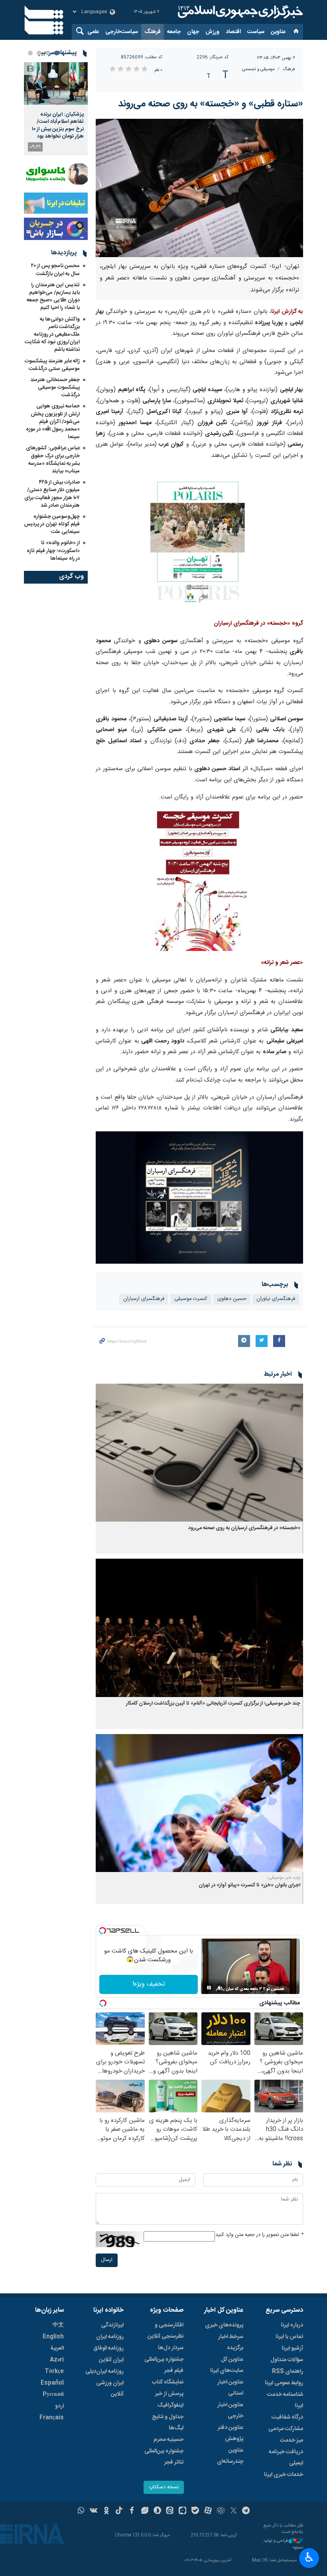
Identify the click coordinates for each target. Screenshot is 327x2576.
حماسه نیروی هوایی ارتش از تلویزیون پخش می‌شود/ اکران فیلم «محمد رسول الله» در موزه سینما (53, 422)
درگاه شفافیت (287, 2417)
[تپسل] (102, 1931)
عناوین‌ (278, 32)
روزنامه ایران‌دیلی (104, 2371)
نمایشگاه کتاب (168, 2382)
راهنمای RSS (288, 2371)
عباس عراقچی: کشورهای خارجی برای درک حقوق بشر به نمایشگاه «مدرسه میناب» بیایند (53, 460)
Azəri (57, 2360)
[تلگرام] (246, 2511)
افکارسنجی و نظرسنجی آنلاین (165, 2331)
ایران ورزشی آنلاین (110, 2389)
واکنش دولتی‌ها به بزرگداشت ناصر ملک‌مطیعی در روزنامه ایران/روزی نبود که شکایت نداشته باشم (52, 335)
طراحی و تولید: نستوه (283, 2544)
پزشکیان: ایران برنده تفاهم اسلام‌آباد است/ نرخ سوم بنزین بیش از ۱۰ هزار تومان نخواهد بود (58, 125)
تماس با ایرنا (289, 2337)
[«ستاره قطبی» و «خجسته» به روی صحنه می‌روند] (199, 188)
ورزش (212, 32)
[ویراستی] (145, 2511)
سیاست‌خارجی (122, 32)
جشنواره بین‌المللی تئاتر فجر (164, 2457)
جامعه (174, 32)
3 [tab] (39, 53)
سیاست (256, 32)
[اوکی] (106, 2511)
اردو (59, 2406)
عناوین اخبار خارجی (230, 2411)
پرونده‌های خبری (224, 2325)
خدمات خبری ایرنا (284, 2475)
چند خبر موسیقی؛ (284, 1878)
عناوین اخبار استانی (230, 2388)
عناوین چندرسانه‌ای (230, 2456)
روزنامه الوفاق (108, 2348)
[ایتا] (170, 2511)
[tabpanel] (56, 109)
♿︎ (309, 2557)
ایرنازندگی (112, 2325)
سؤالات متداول (287, 2360)
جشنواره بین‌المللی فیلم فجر (164, 2365)
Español (52, 2383)
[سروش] (157, 2511)
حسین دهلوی (232, 1299)
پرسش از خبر (169, 2394)
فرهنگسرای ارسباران (144, 1299)
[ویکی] (94, 2511)
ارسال (107, 2260)
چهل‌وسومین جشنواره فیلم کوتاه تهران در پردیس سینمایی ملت (52, 524)
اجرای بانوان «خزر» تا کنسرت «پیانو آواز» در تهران (249, 1885)
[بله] (195, 2511)
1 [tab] (57, 53)
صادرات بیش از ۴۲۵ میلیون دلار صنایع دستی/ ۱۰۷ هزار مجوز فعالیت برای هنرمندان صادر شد (52, 494)
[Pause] (209, 1988)
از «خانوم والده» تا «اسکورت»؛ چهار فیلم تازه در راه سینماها (53, 551)
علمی (93, 32)
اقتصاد (233, 32)
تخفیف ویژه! (149, 1984)
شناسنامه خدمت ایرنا (285, 2400)
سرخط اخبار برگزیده (231, 2342)
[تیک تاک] (119, 2511)
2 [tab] (48, 53)
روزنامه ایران (110, 2337)
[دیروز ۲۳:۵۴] (56, 84)
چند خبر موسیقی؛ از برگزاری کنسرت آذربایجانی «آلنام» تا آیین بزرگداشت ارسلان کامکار (213, 1704)
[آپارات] (208, 2511)
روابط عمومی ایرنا (284, 2383)
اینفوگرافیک (170, 2405)
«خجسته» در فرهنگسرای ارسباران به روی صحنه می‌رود (244, 1528)
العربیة (57, 2348)
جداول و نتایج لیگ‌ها (168, 2423)
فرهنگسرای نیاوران (276, 1299)
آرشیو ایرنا (292, 2348)
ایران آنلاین (111, 2360)
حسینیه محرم (168, 2440)
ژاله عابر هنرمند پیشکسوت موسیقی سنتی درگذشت (52, 365)
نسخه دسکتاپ (164, 2487)
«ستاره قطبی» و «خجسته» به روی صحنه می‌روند (211, 104)
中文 (58, 2325)
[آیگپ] (182, 2511)
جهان (193, 32)
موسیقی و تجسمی (258, 69)
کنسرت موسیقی (191, 1299)
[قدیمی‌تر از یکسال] (199, 1453)
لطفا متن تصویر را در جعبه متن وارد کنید (259, 2235)
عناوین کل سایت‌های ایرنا (227, 2365)
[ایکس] (233, 2511)
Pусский (53, 2395)
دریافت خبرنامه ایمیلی (286, 2458)
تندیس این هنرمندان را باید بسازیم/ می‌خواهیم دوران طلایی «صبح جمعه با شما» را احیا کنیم (53, 297)
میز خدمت (292, 2440)
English (53, 2337)
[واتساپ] (81, 2511)
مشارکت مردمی (286, 2429)
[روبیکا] (221, 2511)
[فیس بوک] (132, 2511)
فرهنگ (153, 32)
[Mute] (220, 1988)
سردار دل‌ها (171, 2348)
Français (52, 2418)
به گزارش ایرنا (287, 312)
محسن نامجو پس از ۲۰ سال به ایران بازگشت (55, 270)
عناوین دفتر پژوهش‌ (230, 2433)
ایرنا (239, 12)
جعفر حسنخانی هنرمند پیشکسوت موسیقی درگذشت (55, 387)
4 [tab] (30, 53)
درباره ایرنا (292, 2325)
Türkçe (54, 2371)
